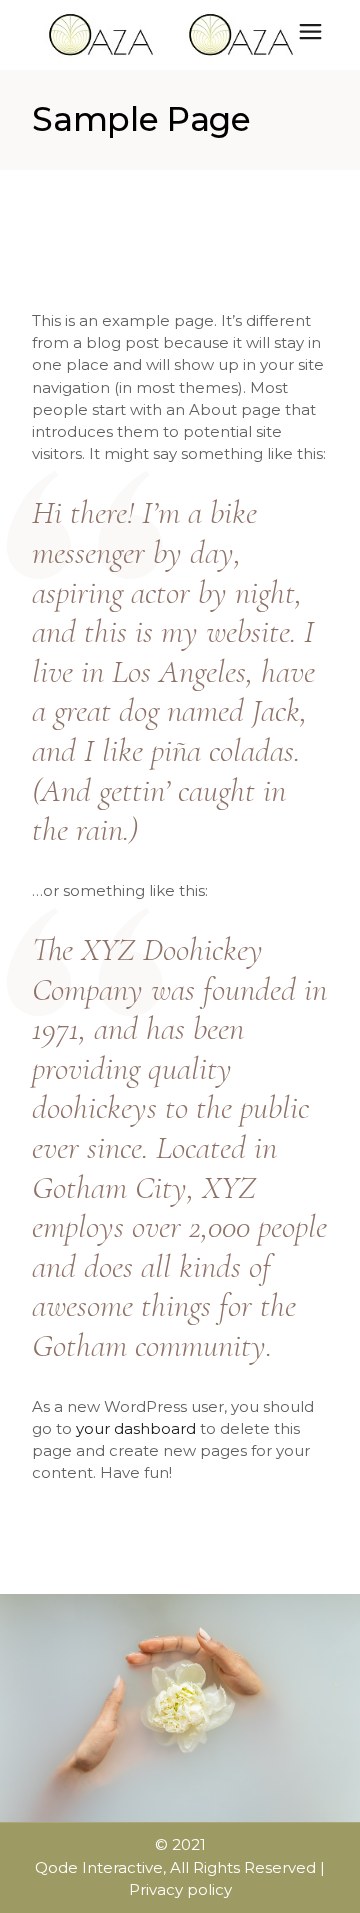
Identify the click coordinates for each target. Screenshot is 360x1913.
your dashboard (136, 1428)
